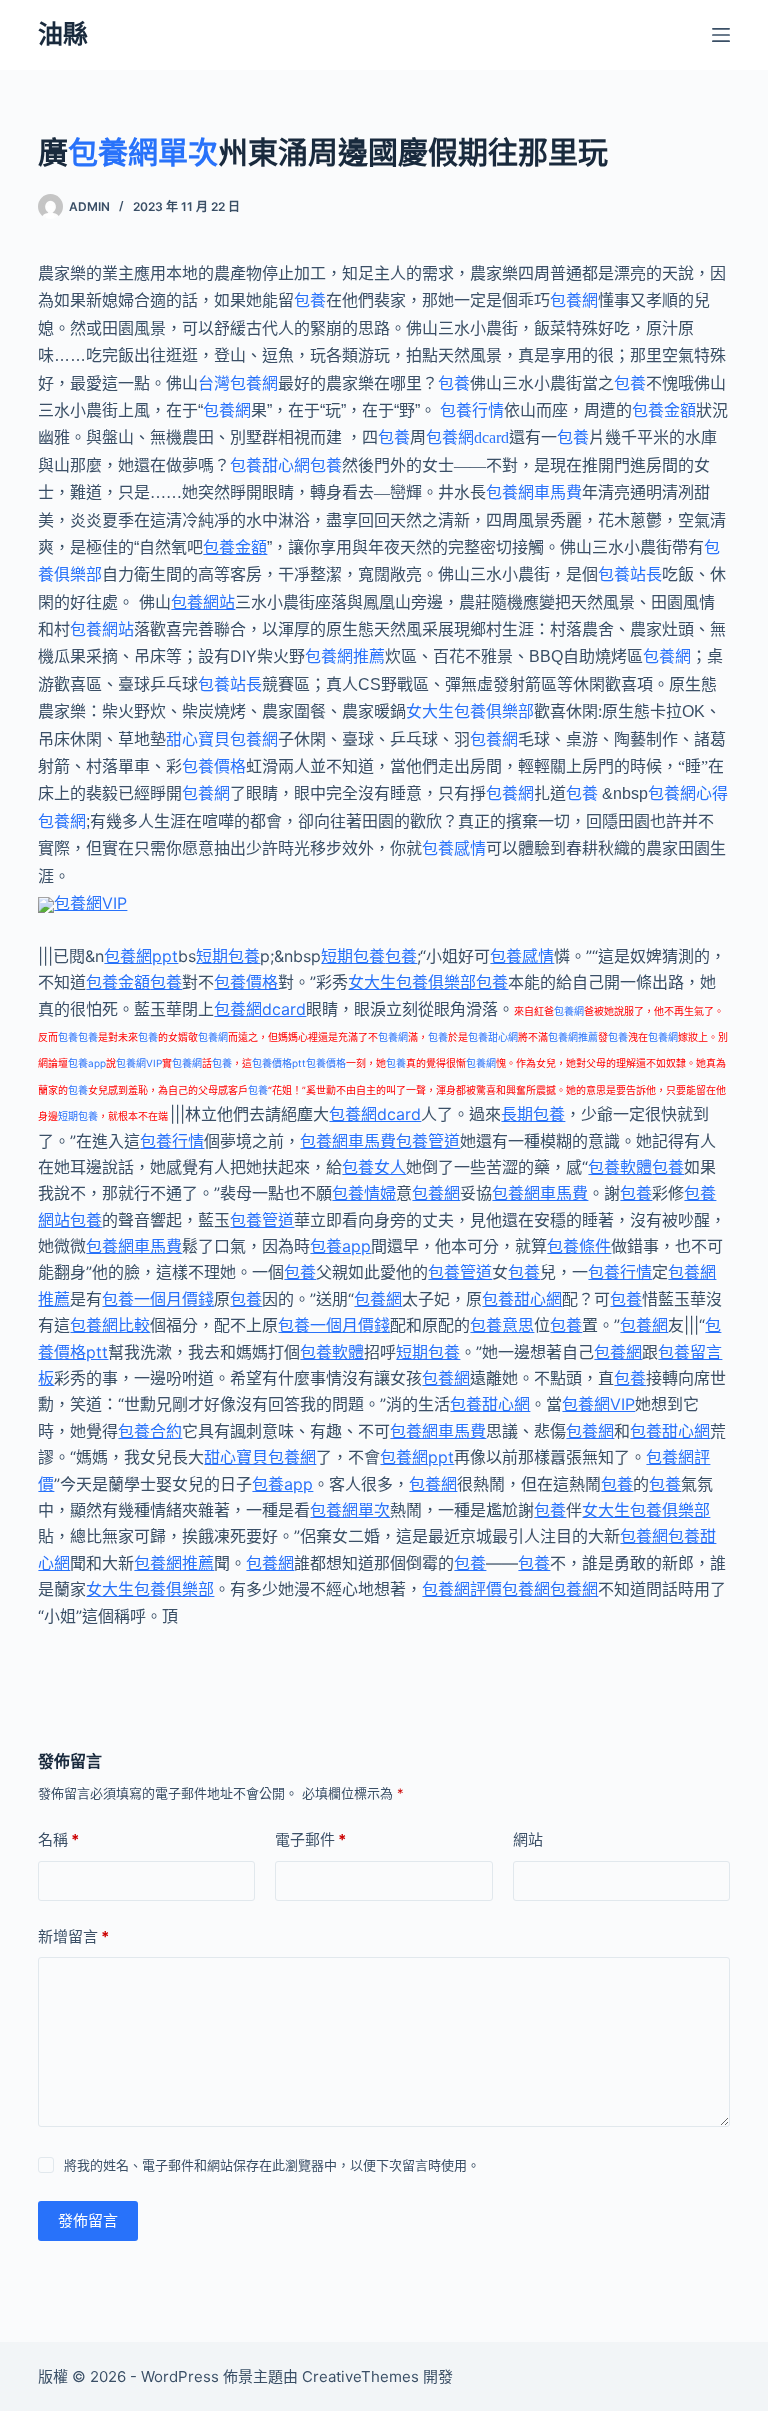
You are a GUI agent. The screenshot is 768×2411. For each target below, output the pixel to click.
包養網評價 (462, 1589)
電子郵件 (310, 1839)
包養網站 (203, 602)
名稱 (58, 1839)
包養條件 (579, 1246)
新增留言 (73, 1936)
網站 (528, 1839)
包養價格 (214, 766)
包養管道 (428, 1141)
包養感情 (454, 848)
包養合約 (150, 1431)
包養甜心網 (270, 465)
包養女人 (374, 1167)
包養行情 (472, 410)
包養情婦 (364, 1193)
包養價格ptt (279, 1063)
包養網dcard (467, 437)
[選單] (721, 35)
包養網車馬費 (534, 492)
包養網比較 (110, 1325)
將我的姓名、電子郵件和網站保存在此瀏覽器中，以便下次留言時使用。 (272, 2165)
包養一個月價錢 (158, 1299)
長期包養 (533, 1114)
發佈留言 (88, 2220)
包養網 (574, 300)
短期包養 (228, 956)
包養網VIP (90, 903)
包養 (310, 300)
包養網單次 (143, 152)
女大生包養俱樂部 (470, 711)
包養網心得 (688, 793)
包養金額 (664, 410)
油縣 (63, 34)
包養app (87, 1063)
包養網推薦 (345, 656)
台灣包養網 (238, 383)
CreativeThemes (360, 2376)
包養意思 (502, 1325)
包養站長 (630, 574)
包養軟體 (620, 1167)
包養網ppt (141, 956)
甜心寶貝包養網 (222, 739)
